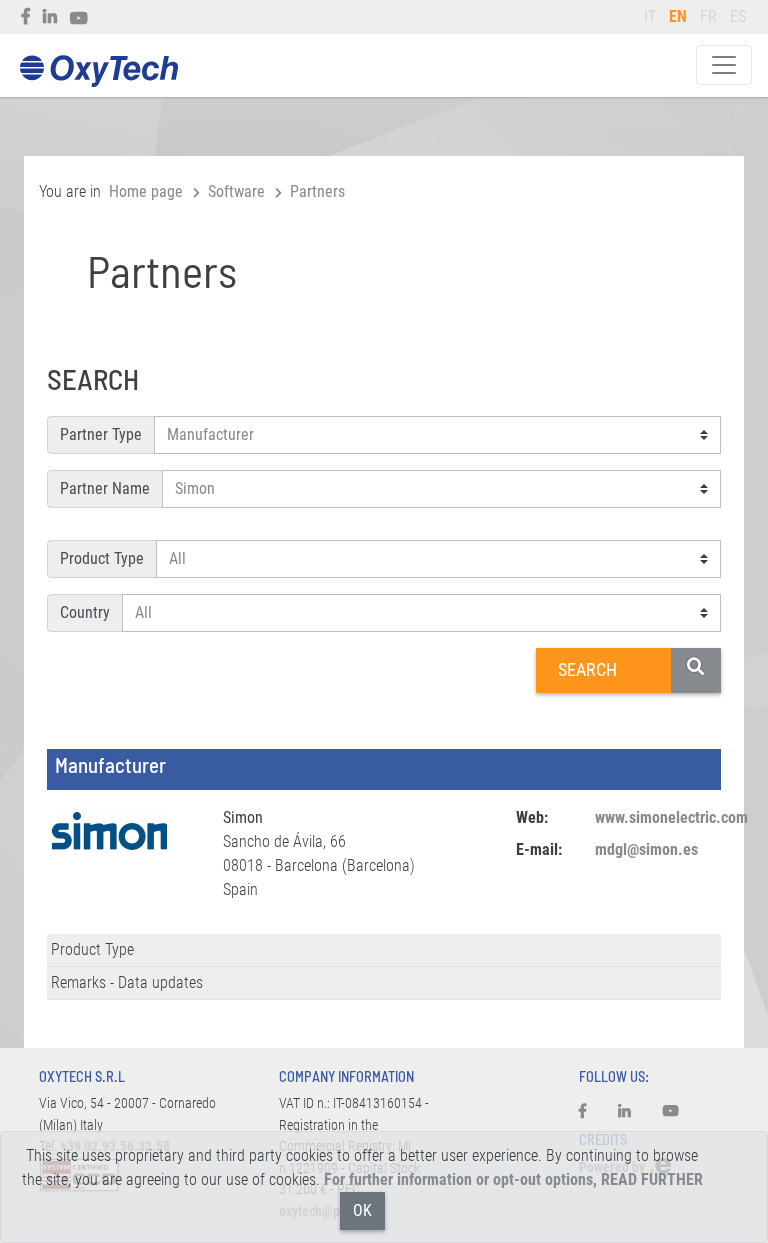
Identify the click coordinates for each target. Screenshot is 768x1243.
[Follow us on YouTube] (79, 17)
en (678, 16)
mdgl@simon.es (646, 849)
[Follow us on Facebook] (26, 17)
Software (236, 191)
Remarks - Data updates (127, 982)
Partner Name (105, 488)
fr (708, 16)
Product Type (102, 558)
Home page (146, 191)
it (650, 16)
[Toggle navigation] (724, 65)
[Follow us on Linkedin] (50, 17)
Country (85, 612)
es (738, 16)
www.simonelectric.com (671, 817)
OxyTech (98, 71)
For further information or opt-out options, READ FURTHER (513, 1179)
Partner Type (101, 434)
